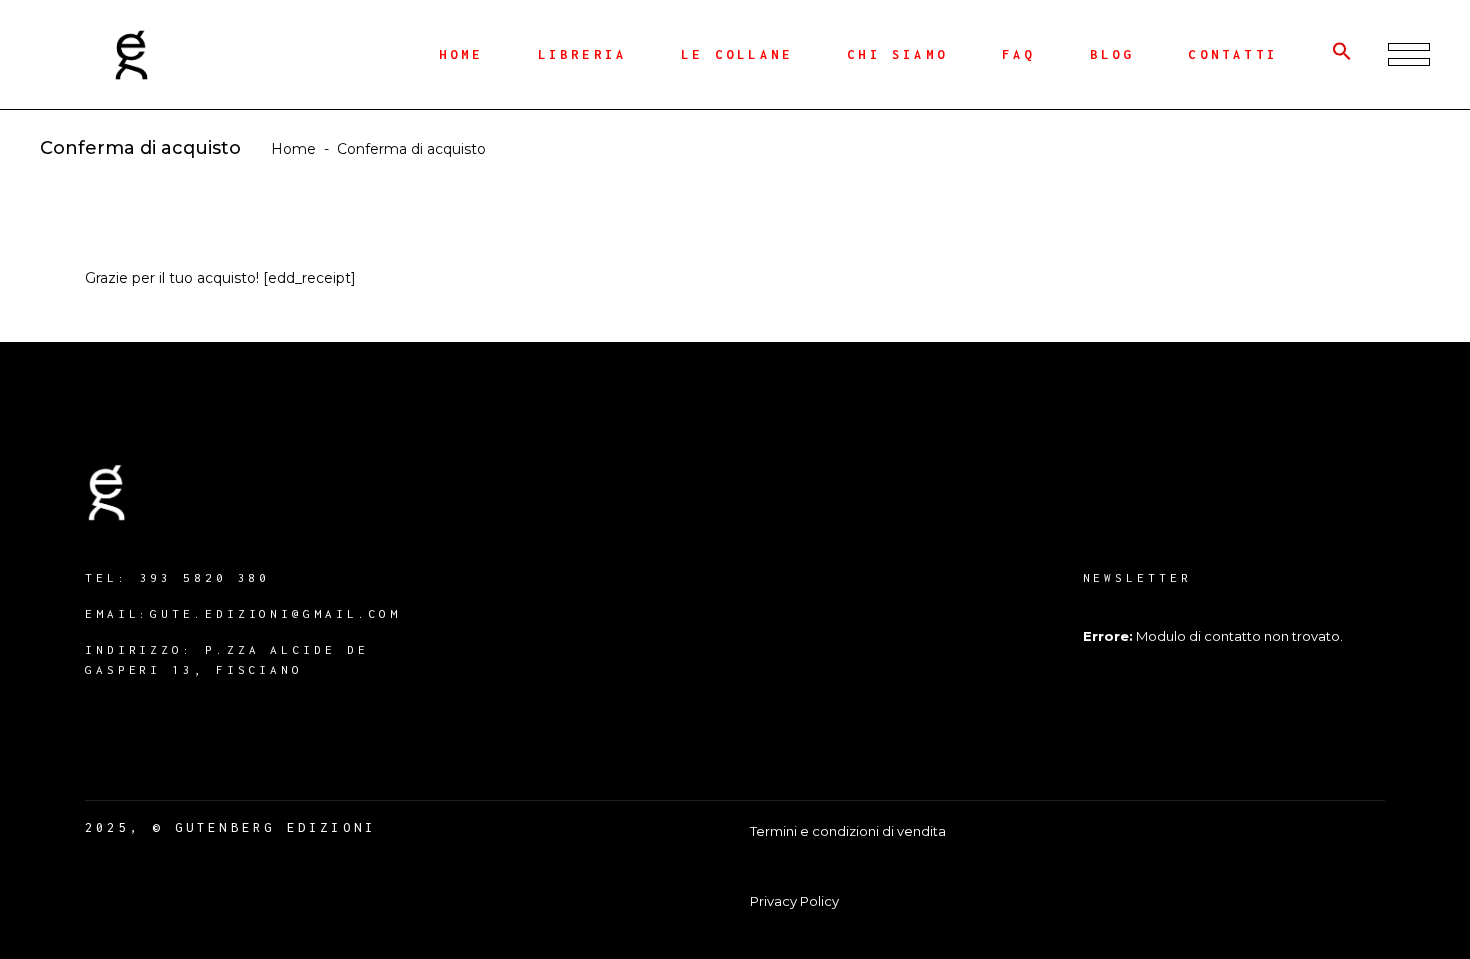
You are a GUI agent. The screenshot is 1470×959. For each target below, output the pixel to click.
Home (293, 149)
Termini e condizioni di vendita (848, 831)
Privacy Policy (794, 901)
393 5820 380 (205, 577)
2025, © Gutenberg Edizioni (230, 827)
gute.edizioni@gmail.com (275, 613)
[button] (1342, 55)
